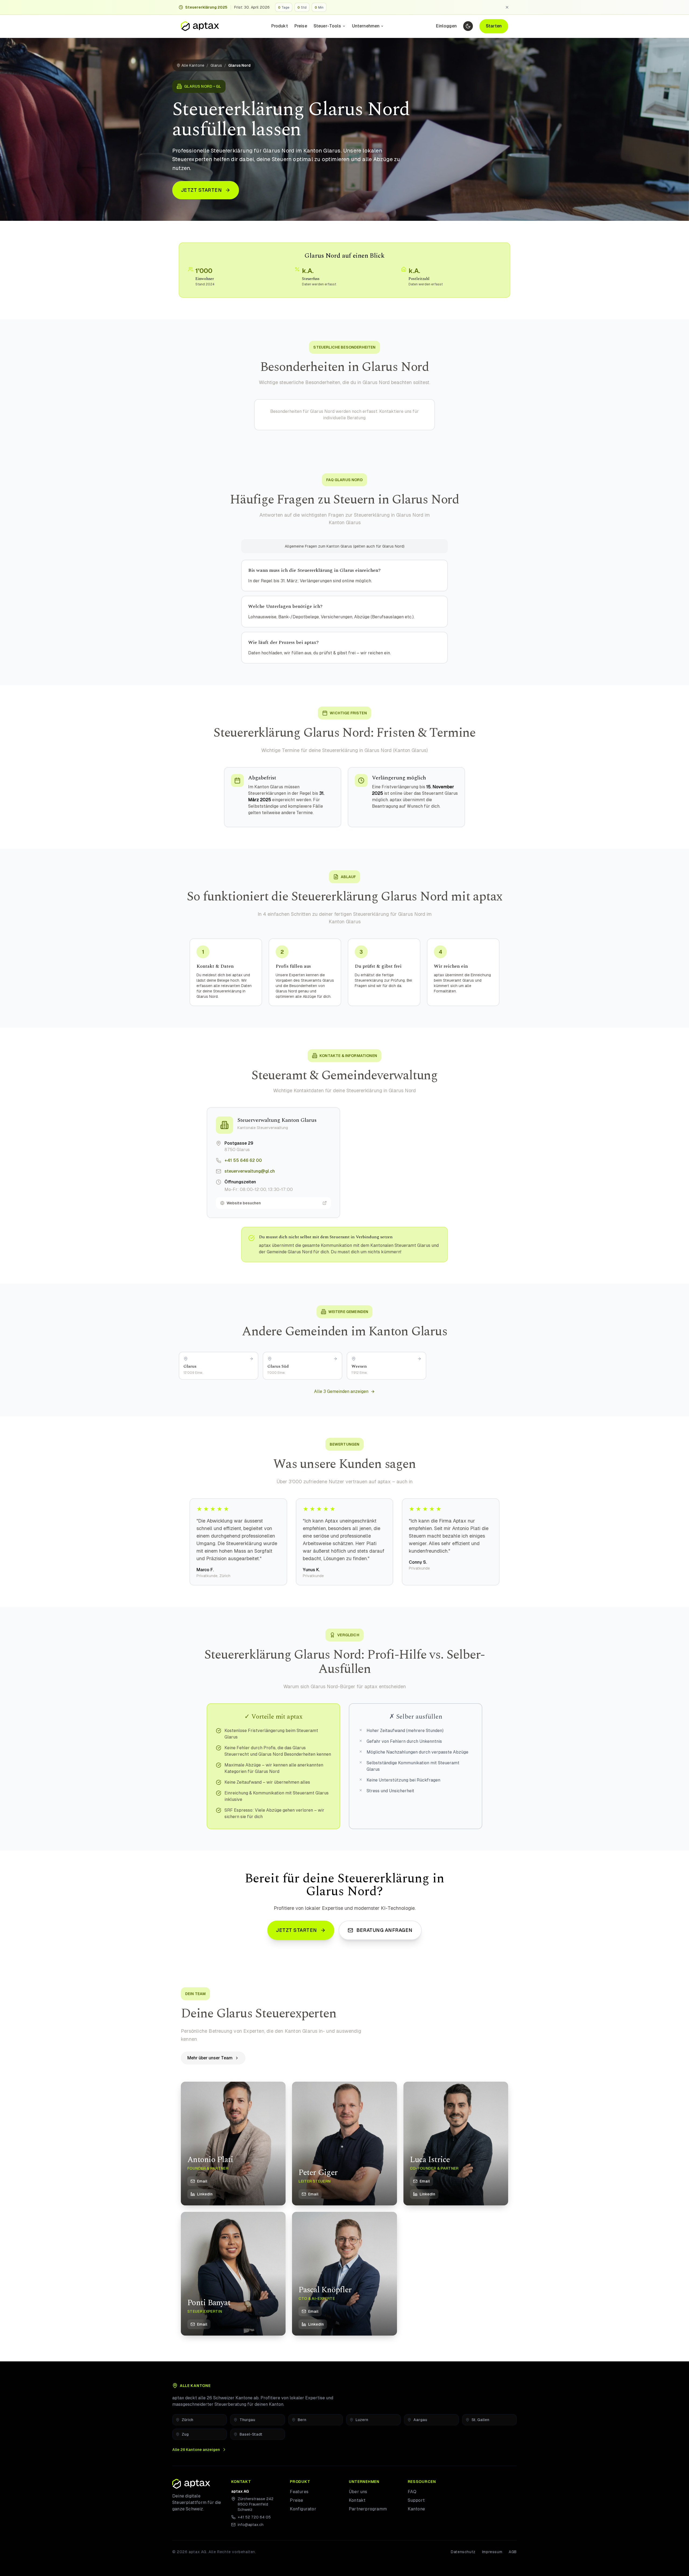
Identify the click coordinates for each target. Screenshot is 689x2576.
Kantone (416, 2509)
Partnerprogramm (368, 2509)
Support (416, 2500)
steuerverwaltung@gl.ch (250, 1171)
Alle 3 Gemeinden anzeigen (341, 1391)
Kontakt (357, 2500)
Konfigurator (303, 2509)
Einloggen (446, 26)
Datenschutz (463, 2552)
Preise (301, 26)
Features (299, 2492)
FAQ (412, 2492)
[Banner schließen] (507, 7)
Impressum (492, 2552)
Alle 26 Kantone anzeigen (196, 2450)
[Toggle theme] (468, 26)
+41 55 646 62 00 (243, 1160)
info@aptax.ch (251, 2525)
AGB (513, 2552)
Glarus (216, 65)
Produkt (280, 26)
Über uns (358, 2492)
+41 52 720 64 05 (254, 2517)
